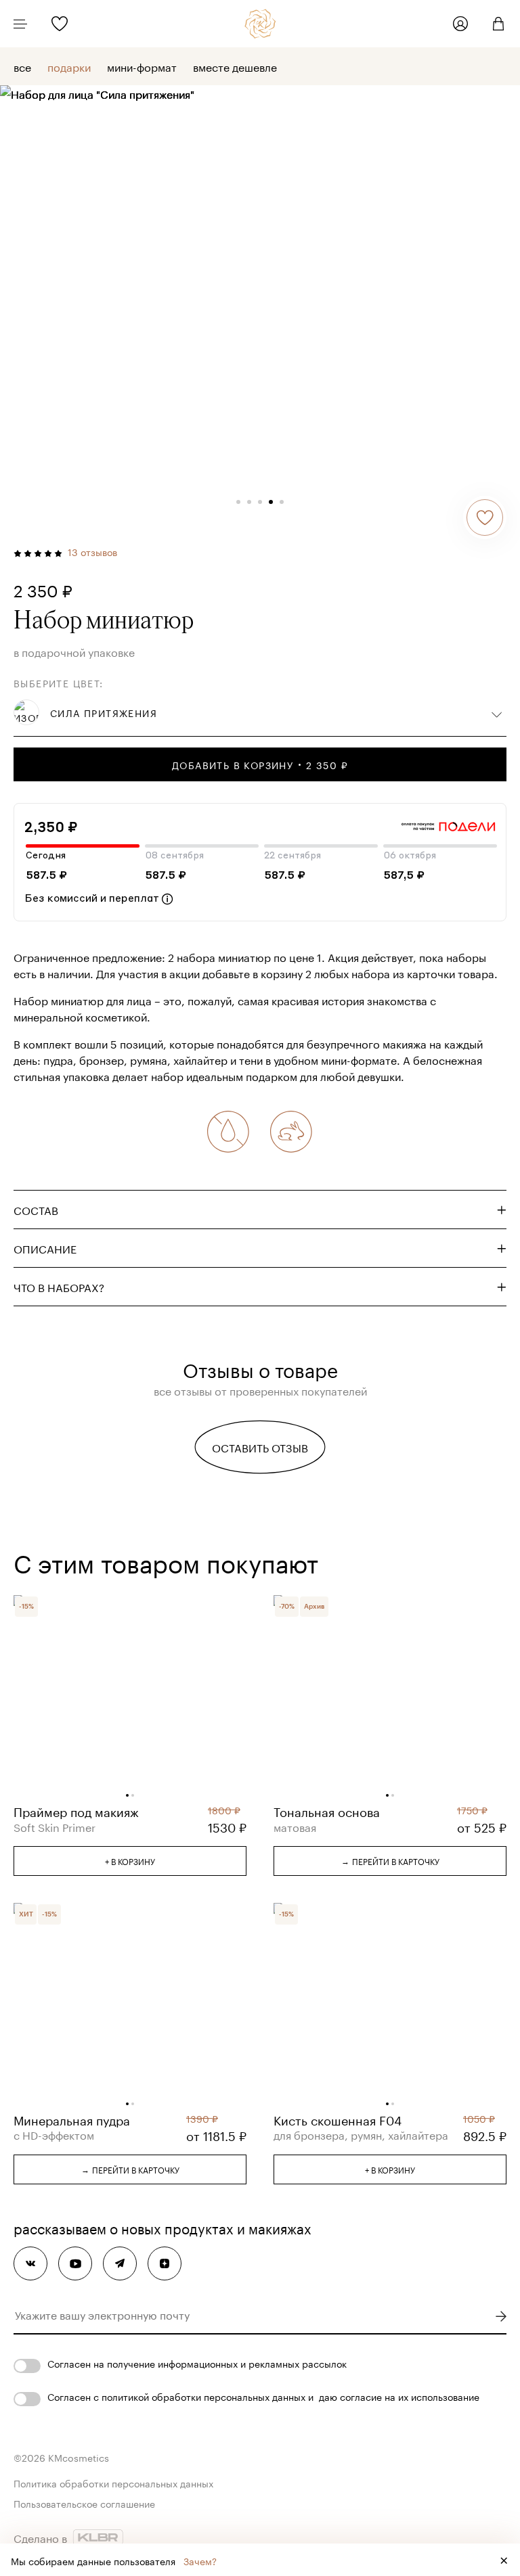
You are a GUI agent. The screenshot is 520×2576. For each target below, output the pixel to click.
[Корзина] (493, 24)
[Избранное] (60, 24)
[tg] (120, 2263)
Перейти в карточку (390, 1860)
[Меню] (20, 24)
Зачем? (200, 2560)
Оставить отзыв (260, 1447)
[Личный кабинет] (460, 24)
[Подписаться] (501, 2316)
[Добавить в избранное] (485, 517)
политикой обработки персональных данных (203, 2396)
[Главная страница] (260, 24)
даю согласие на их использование (399, 2396)
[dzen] (165, 2263)
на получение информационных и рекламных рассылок (220, 2363)
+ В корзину (130, 1861)
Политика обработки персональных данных (113, 2483)
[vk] (30, 2263)
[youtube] (75, 2263)
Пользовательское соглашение (84, 2503)
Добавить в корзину (260, 764)
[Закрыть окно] (504, 2560)
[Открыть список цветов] (497, 712)
